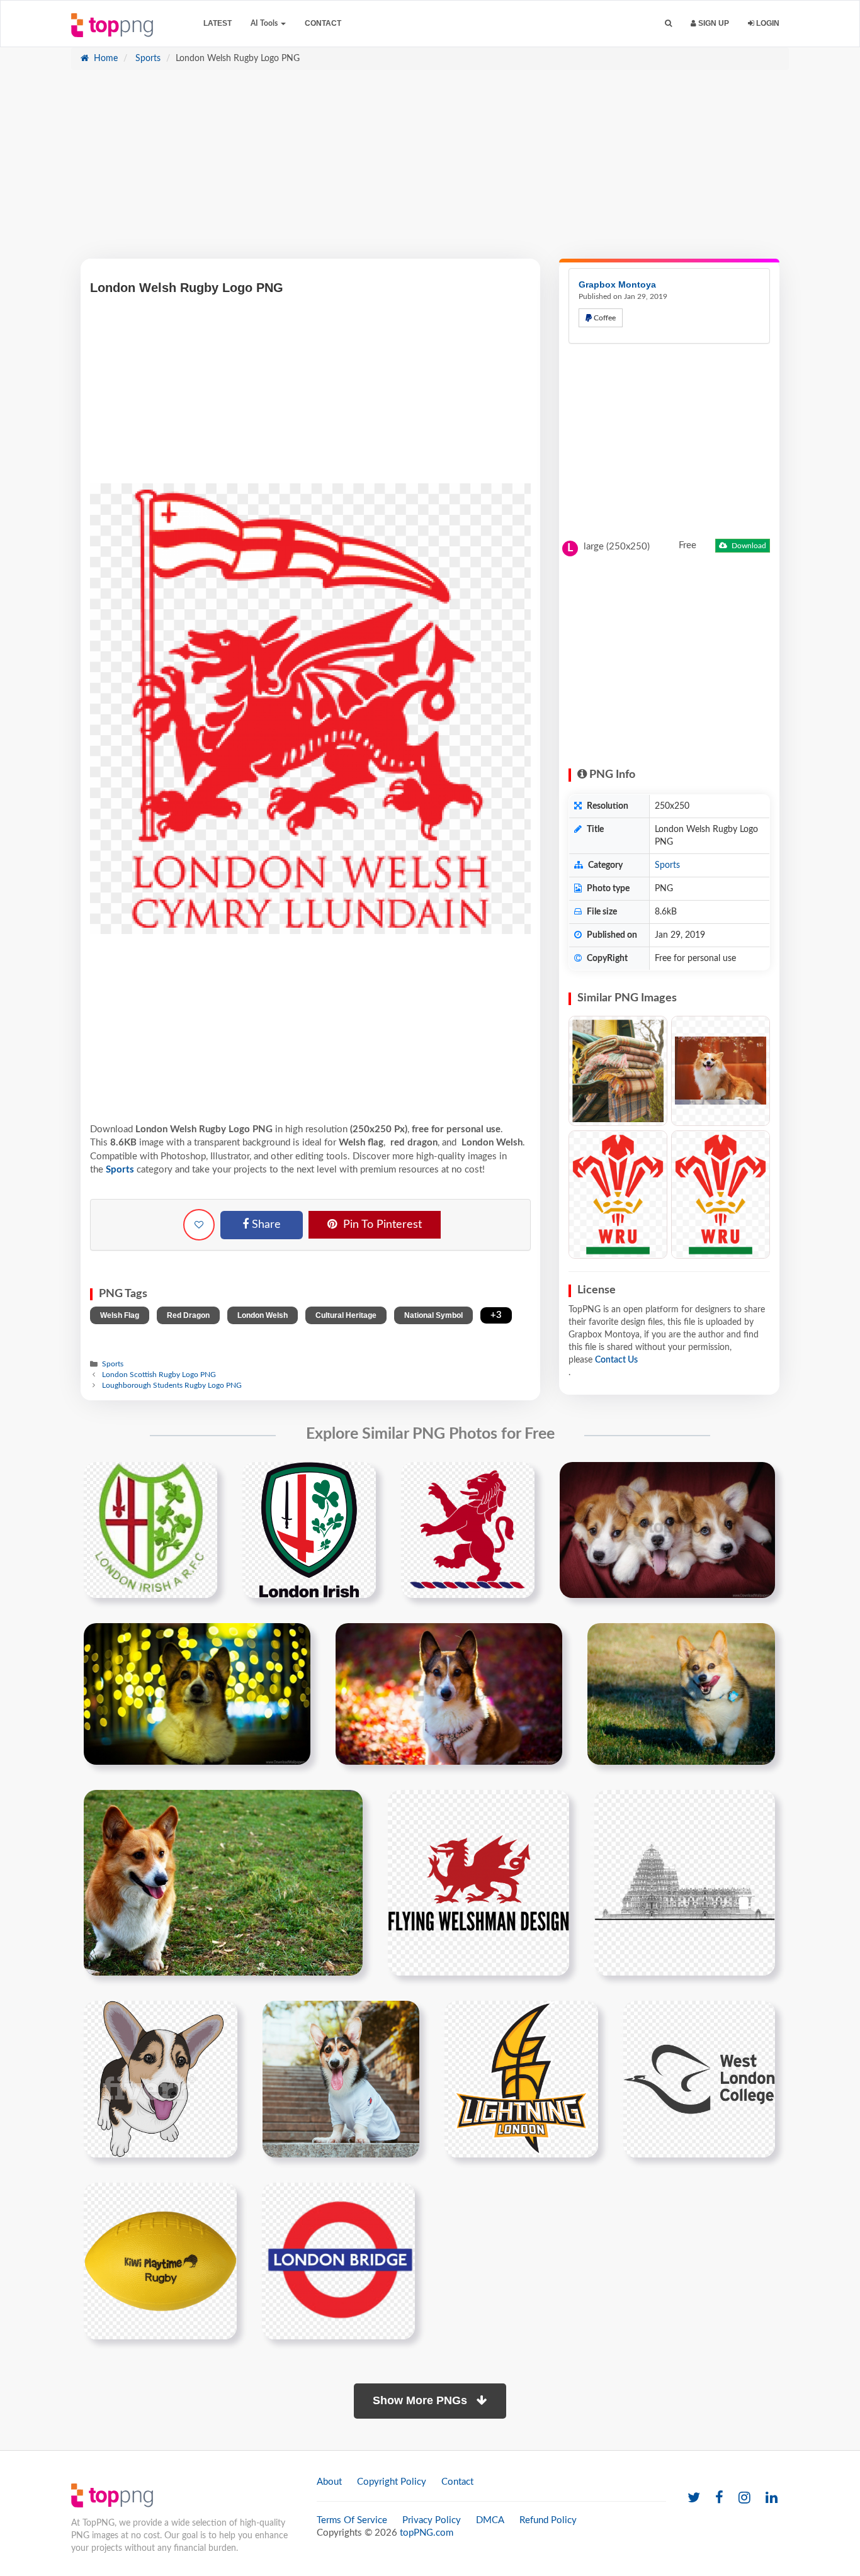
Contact (323, 23)
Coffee (604, 318)
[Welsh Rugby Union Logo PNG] (721, 1195)
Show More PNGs (422, 2400)
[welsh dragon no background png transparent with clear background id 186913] (478, 1882)
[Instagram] (744, 2498)
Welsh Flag (120, 1315)
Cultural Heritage (346, 1315)
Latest (218, 23)
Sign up (713, 23)
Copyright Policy (392, 2482)
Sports (147, 59)
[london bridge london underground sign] (338, 2261)
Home (105, 59)
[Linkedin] (772, 2498)
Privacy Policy (432, 2520)
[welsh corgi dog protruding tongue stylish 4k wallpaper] (341, 2079)
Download (748, 546)
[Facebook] (719, 2498)
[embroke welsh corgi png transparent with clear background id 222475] (161, 2079)
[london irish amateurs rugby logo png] (150, 1529)
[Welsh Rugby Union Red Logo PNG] (618, 1195)
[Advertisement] (430, 171)
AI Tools (265, 23)
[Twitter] (694, 2498)
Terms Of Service (352, 2520)
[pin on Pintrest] (200, 1479)
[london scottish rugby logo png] (468, 1529)
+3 (496, 1315)
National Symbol (433, 1315)
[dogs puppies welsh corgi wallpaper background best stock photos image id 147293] (667, 1529)
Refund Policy (548, 2520)
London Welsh (263, 1315)
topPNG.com (427, 2533)
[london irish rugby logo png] (309, 1529)
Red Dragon (188, 1315)
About (329, 2482)
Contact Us (616, 1360)
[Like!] (199, 1225)
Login (767, 23)
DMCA (490, 2520)
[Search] (668, 24)
